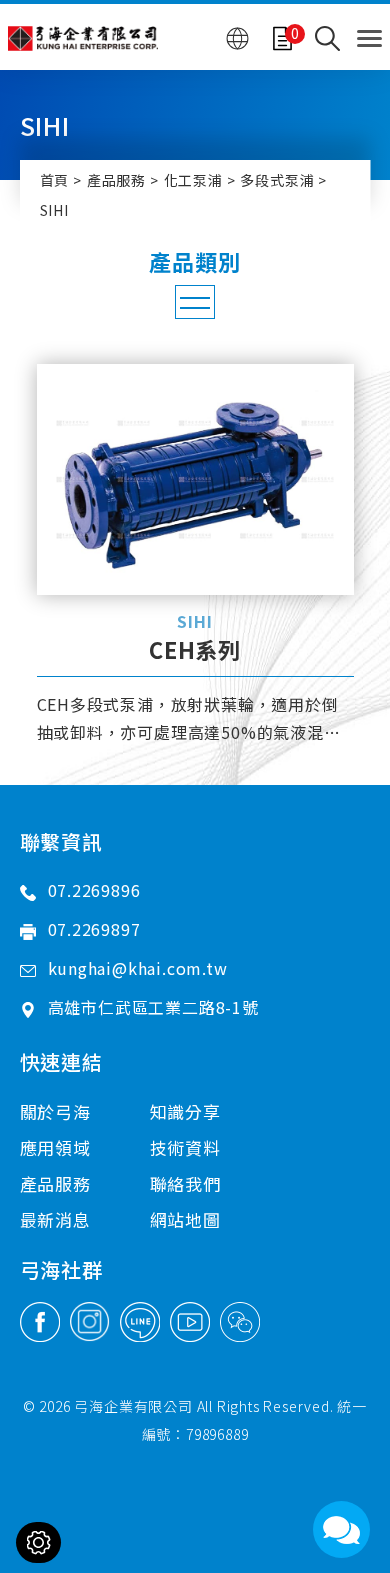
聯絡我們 (185, 1183)
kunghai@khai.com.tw (138, 968)
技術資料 (185, 1147)
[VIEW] (195, 479)
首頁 (55, 180)
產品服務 (116, 180)
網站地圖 (185, 1219)
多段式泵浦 (277, 180)
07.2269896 (94, 890)
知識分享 (185, 1111)
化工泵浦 (193, 180)
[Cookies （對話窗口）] (38, 1542)
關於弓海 (55, 1111)
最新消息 (55, 1219)
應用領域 (55, 1147)
